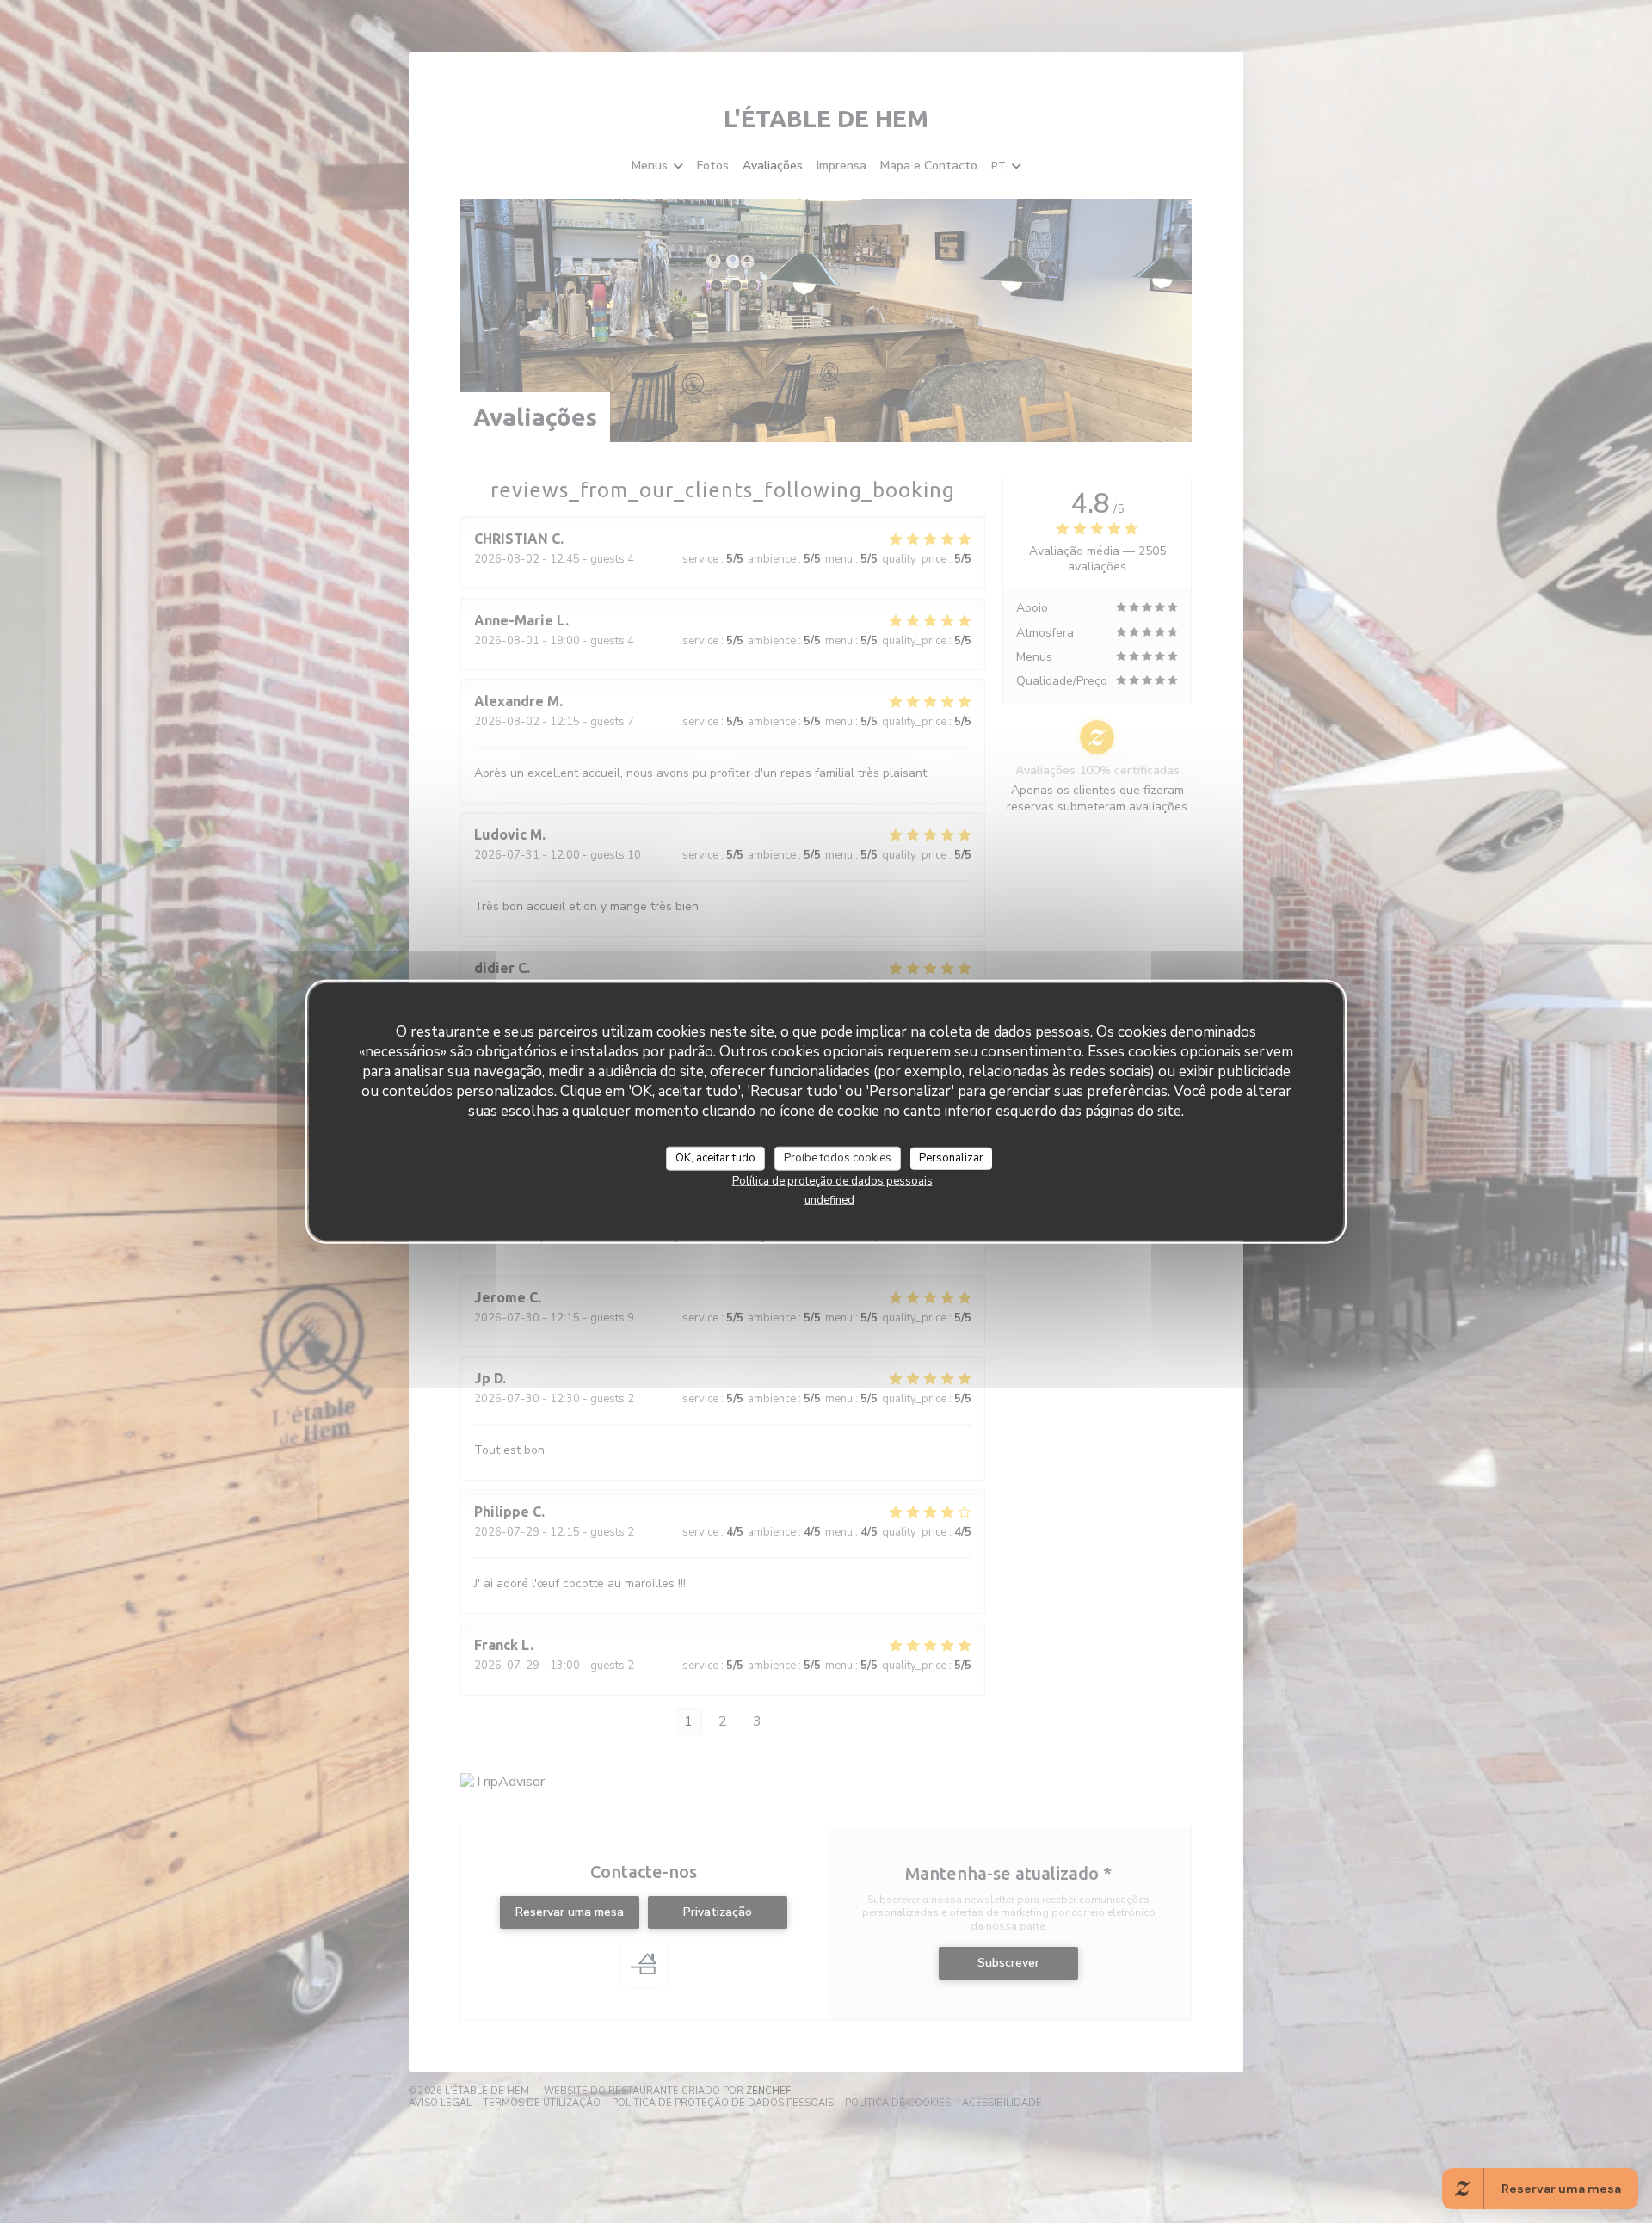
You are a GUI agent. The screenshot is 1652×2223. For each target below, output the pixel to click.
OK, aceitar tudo (715, 1158)
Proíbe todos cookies (838, 1158)
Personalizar (951, 1158)
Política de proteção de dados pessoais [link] (832, 1180)
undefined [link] (829, 1199)
